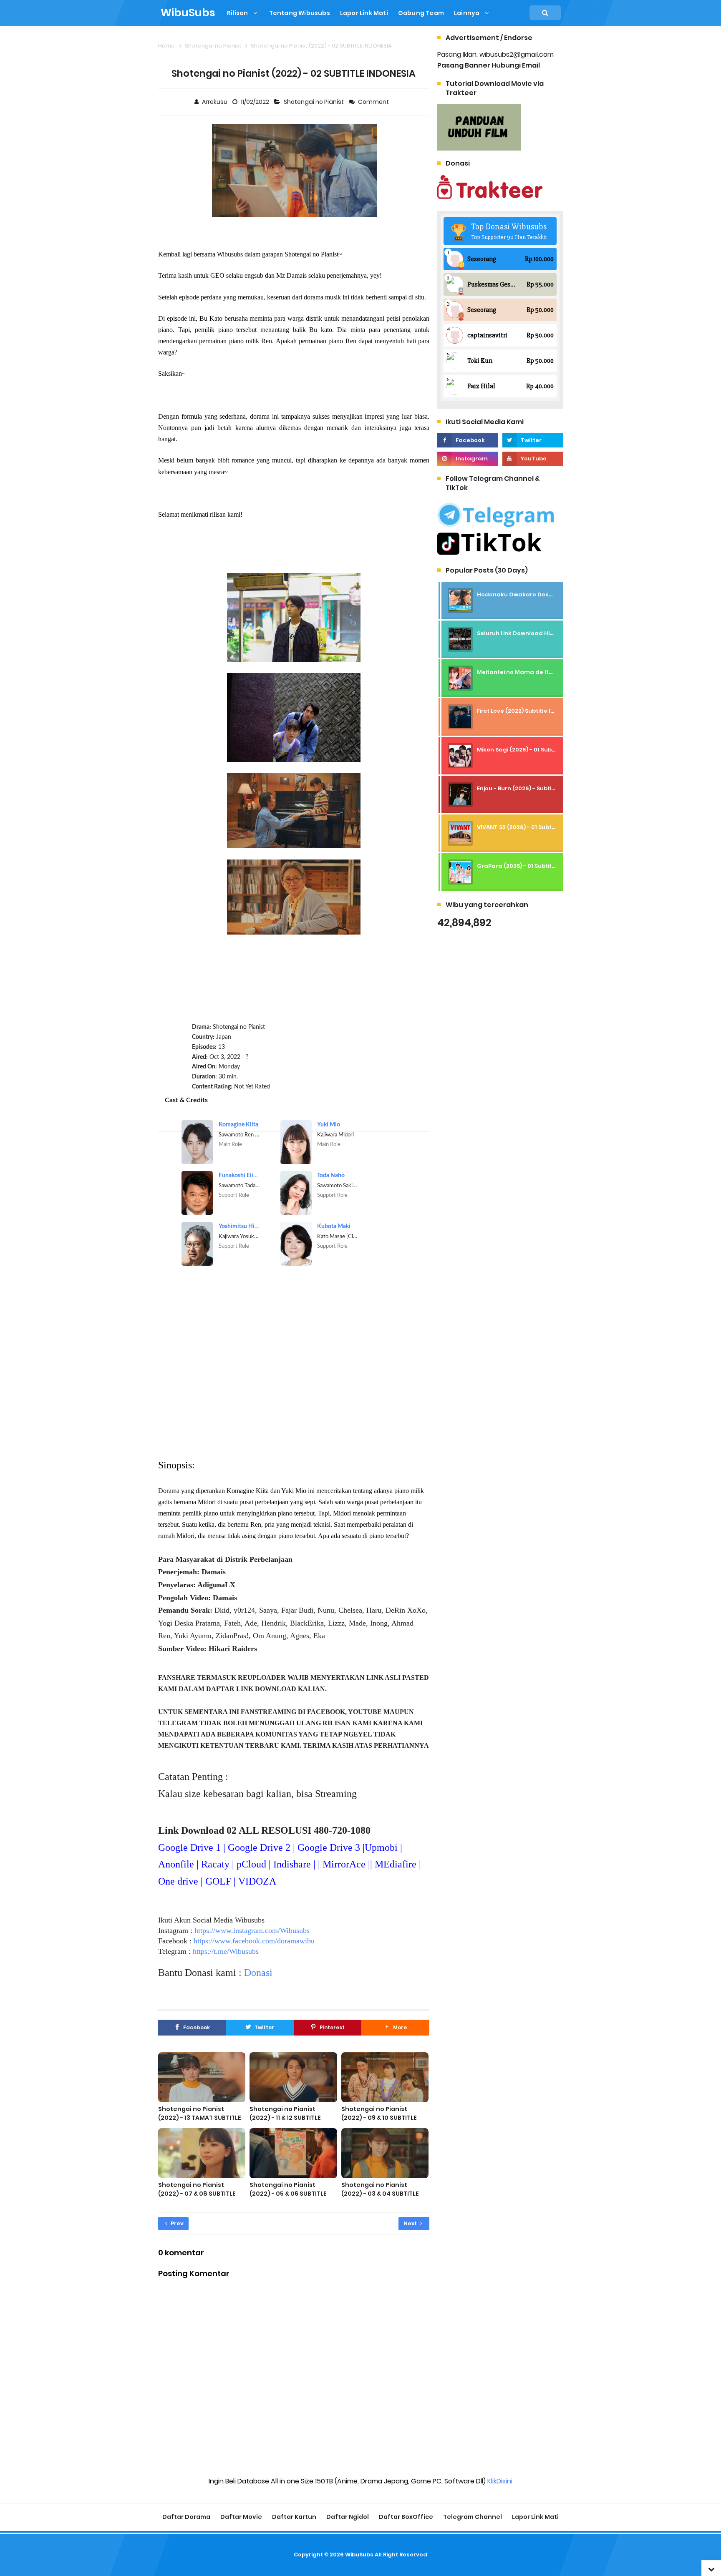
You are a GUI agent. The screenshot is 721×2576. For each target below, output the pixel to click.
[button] (395, 2028)
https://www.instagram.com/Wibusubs (252, 1930)
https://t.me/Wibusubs (226, 1951)
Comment (374, 102)
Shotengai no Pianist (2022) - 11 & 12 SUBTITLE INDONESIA (285, 2118)
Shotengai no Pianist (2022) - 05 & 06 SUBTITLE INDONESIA (288, 2194)
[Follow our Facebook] (468, 440)
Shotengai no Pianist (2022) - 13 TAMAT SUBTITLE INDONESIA (200, 2118)
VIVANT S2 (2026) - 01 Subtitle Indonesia (534, 827)
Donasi (258, 1973)
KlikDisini (500, 2481)
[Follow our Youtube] (533, 459)
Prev (176, 2223)
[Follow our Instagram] (468, 459)
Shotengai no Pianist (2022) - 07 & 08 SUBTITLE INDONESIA (197, 2194)
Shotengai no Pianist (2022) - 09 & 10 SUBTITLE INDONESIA (379, 2118)
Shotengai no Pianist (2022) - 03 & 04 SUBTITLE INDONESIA (380, 2194)
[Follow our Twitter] (533, 440)
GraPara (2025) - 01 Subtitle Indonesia (532, 866)
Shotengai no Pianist (314, 102)
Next (411, 2223)
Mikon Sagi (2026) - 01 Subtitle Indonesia (536, 750)
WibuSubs (359, 2555)
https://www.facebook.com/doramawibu (254, 1941)
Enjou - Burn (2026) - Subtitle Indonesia (533, 788)
